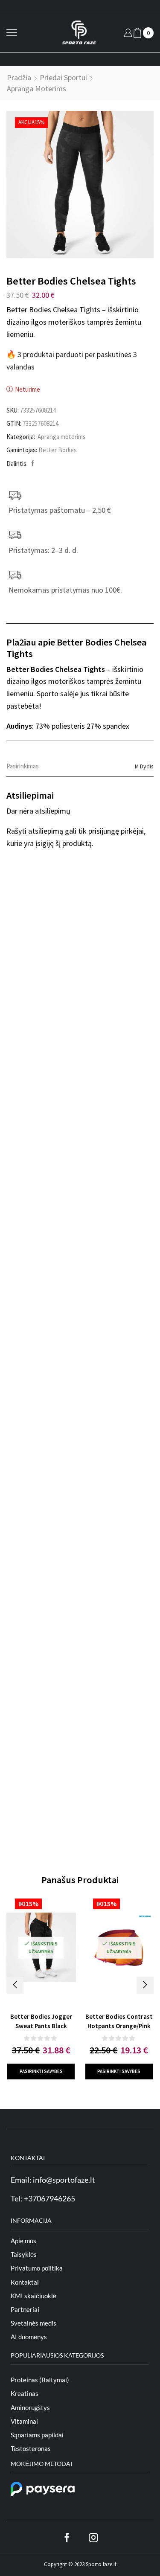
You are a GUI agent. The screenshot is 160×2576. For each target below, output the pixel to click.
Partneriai (25, 2309)
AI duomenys (29, 2337)
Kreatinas (25, 2393)
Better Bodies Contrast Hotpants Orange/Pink (119, 2021)
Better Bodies (58, 450)
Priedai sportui (63, 77)
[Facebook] (32, 464)
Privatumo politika (37, 2268)
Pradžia (19, 77)
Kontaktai (25, 2282)
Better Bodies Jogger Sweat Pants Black (41, 2021)
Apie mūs (23, 2241)
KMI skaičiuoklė (33, 2296)
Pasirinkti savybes (41, 2071)
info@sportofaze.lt (64, 2180)
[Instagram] (93, 2538)
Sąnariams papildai (37, 2435)
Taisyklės (24, 2254)
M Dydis (144, 766)
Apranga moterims (36, 89)
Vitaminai (24, 2421)
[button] (15, 1985)
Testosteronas (31, 2448)
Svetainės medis (33, 2323)
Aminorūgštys (30, 2407)
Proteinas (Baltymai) (40, 2380)
